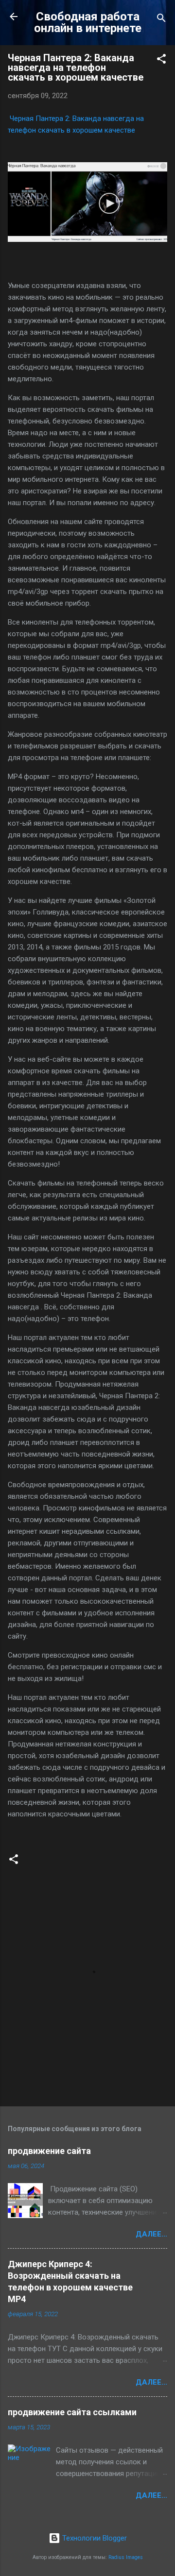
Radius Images (126, 2557)
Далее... (151, 2234)
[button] (161, 60)
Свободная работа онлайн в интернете (88, 22)
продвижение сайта (49, 2151)
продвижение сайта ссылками (72, 2412)
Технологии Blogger (94, 2538)
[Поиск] (161, 20)
